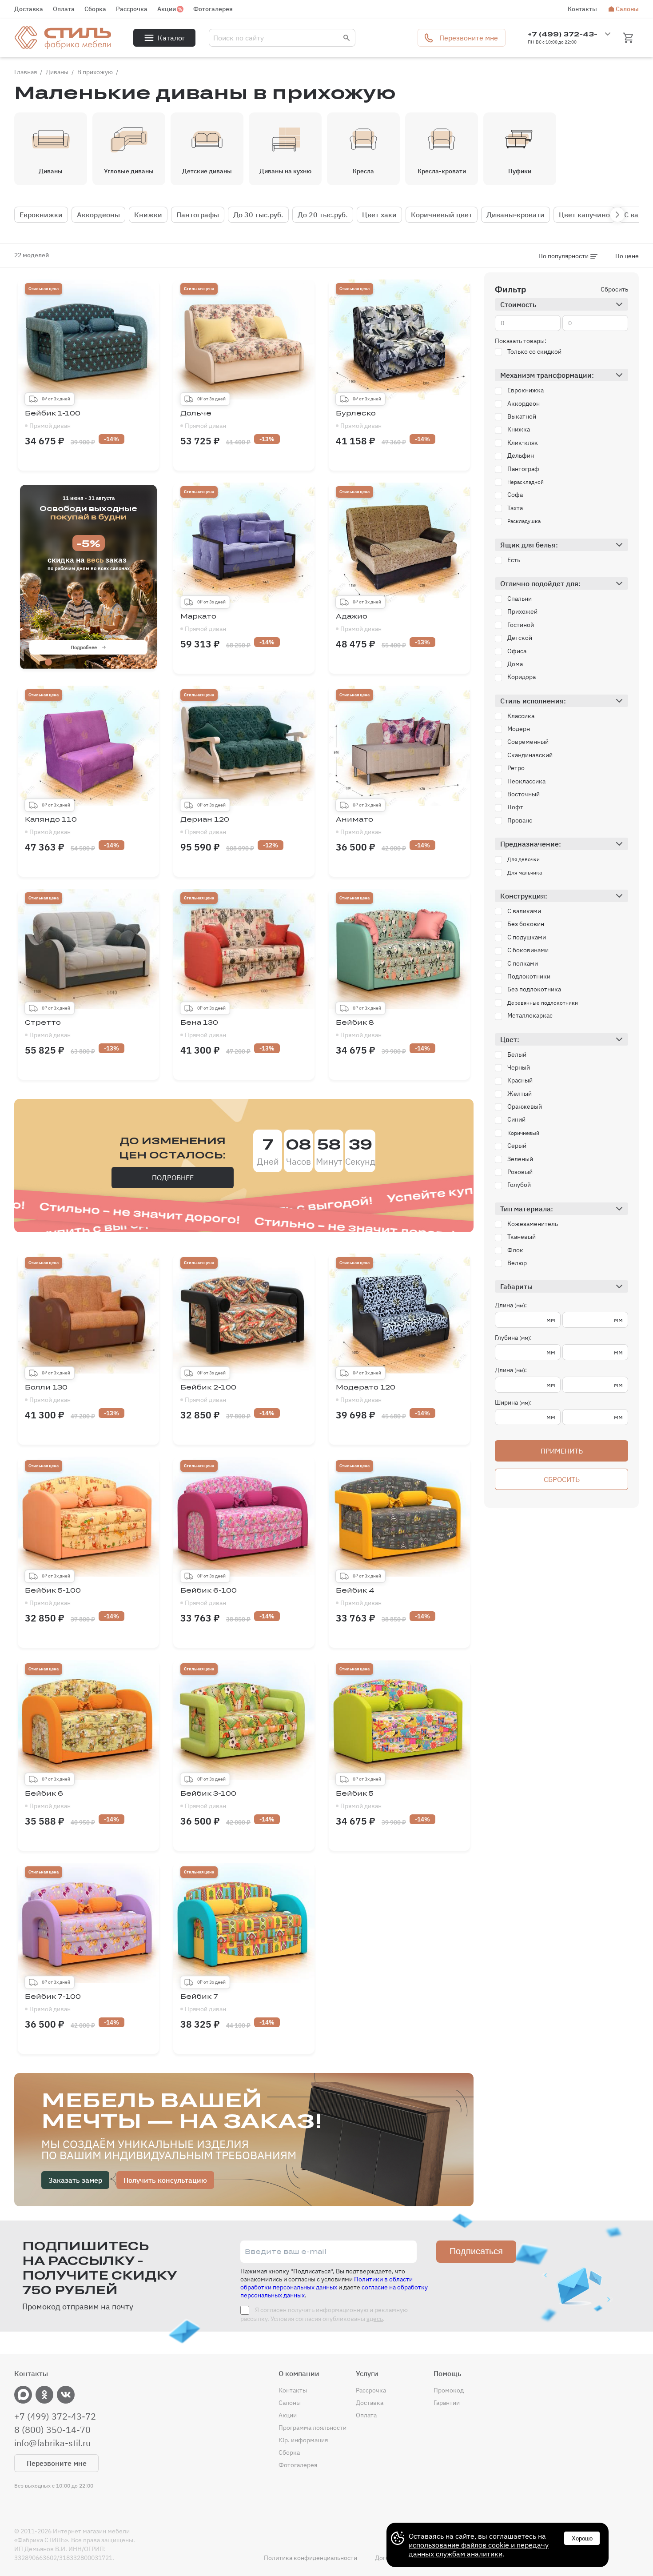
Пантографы (198, 215)
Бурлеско (359, 419)
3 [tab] (75, 663)
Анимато (359, 826)
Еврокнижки (41, 215)
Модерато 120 (366, 1394)
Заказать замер (75, 2180)
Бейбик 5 (359, 1800)
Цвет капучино (584, 215)
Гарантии (447, 2403)
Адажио (359, 623)
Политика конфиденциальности (311, 2558)
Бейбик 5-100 (53, 1597)
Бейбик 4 (359, 1597)
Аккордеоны (98, 215)
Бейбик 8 (359, 1029)
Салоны (627, 9)
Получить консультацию (165, 2180)
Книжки (148, 215)
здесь (375, 2319)
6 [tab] (115, 663)
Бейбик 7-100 (53, 2003)
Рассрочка (132, 9)
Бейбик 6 (48, 1800)
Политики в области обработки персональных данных (326, 2283)
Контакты (582, 9)
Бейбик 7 (203, 2003)
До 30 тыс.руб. (258, 215)
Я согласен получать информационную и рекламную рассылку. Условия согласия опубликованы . (324, 2314)
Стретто (48, 1029)
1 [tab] (48, 663)
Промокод (449, 2390)
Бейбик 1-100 (53, 419)
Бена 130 (203, 1029)
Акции (167, 9)
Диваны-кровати (516, 215)
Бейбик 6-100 (209, 1597)
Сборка (95, 9)
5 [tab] (102, 663)
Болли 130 (48, 1394)
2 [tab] (62, 663)
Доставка (29, 9)
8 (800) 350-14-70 (52, 2430)
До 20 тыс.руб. (323, 215)
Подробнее (84, 647)
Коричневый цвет (442, 215)
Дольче (203, 419)
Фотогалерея (213, 9)
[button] (617, 215)
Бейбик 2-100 (208, 1394)
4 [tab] (88, 663)
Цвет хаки (379, 215)
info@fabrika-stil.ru (52, 2443)
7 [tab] (128, 663)
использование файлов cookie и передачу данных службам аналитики (479, 2549)
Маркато (203, 623)
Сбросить (614, 289)
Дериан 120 (205, 826)
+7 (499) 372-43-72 (55, 2416)
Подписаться (476, 2251)
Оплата (64, 9)
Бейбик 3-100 (208, 1800)
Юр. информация (303, 2440)
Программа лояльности (313, 2428)
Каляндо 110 (51, 826)
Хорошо (582, 2538)
